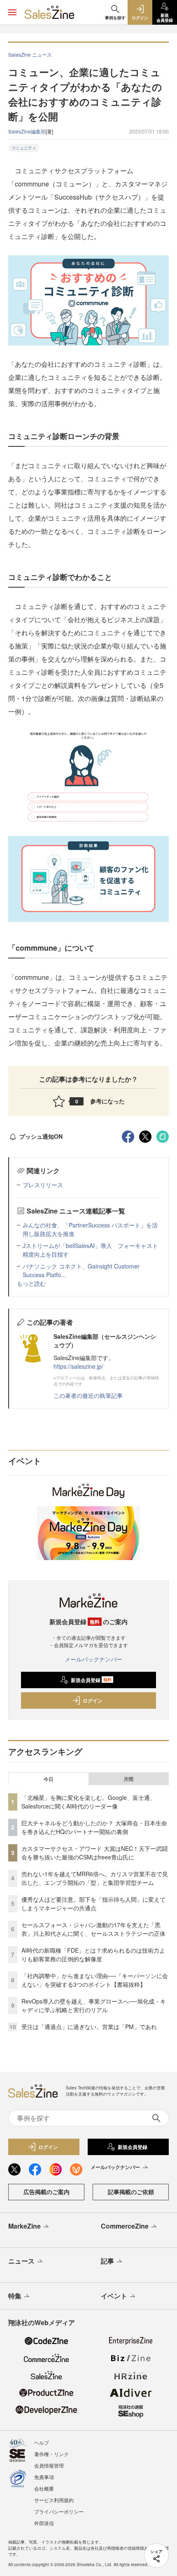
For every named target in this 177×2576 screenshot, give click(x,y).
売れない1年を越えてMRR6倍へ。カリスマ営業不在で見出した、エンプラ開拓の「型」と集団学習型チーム (95, 1878)
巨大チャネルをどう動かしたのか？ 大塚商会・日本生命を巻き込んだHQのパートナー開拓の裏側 (94, 1827)
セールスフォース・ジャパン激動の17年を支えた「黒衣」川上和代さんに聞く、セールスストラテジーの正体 (93, 1929)
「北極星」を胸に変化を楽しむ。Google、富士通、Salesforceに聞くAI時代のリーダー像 (88, 1802)
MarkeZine (24, 2226)
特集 (15, 2296)
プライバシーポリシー (59, 2511)
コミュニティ (24, 148)
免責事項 (44, 2477)
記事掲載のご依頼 (131, 2192)
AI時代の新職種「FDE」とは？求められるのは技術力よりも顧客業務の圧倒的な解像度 (93, 1954)
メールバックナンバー (93, 1659)
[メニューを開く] (12, 12)
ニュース (21, 2261)
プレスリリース (43, 1185)
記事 (107, 2261)
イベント (114, 2296)
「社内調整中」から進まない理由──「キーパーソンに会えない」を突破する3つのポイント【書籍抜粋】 (95, 1980)
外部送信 (44, 2523)
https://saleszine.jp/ (78, 1366)
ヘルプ (42, 2442)
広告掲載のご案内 (47, 2192)
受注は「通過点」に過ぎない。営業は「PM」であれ (89, 2027)
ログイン (93, 1700)
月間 (128, 1779)
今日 (49, 1779)
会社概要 (44, 2488)
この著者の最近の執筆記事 (88, 1395)
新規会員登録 (91, 1680)
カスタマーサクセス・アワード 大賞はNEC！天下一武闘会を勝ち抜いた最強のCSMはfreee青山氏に (94, 1853)
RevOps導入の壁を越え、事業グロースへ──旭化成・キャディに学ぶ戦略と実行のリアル (94, 2005)
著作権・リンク (51, 2454)
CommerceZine (125, 2226)
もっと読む (31, 1283)
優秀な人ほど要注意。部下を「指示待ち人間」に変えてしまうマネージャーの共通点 (93, 1904)
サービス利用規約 (54, 2500)
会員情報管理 (49, 2465)
